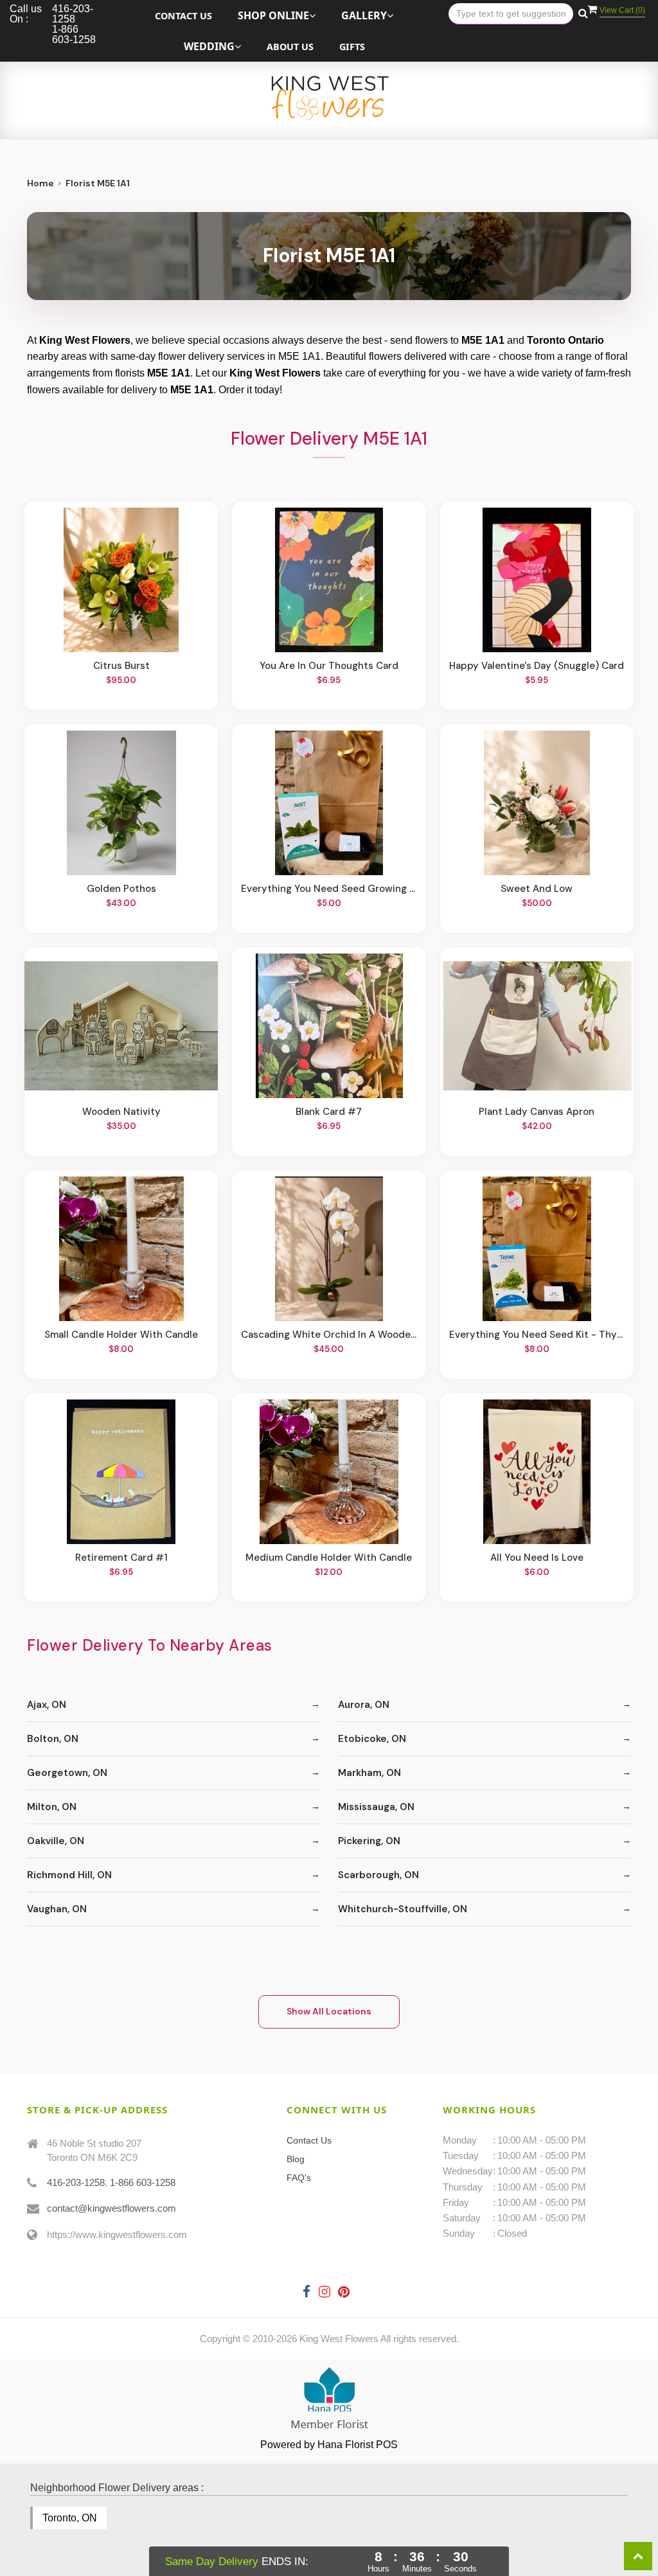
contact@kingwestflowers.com (111, 2208)
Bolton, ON (53, 1739)
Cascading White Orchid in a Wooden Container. (329, 1335)
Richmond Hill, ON (69, 1875)
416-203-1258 (76, 2182)
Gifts (352, 47)
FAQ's (299, 2178)
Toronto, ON (70, 2518)
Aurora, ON (364, 1705)
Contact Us (183, 16)
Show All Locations (329, 2011)
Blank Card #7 (329, 1112)
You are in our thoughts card (329, 666)
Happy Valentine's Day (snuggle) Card (537, 666)
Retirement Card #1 (121, 1558)
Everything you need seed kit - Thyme (537, 1335)
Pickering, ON (369, 1841)
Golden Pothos (121, 889)
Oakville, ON (56, 1841)
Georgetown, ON (67, 1773)
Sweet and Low (537, 889)
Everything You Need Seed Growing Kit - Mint (329, 889)
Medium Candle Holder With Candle (329, 1558)
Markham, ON (369, 1773)
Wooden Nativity (121, 1112)
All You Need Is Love (537, 1558)
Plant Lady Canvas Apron (537, 1112)
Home (40, 183)
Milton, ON (52, 1807)
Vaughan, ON (57, 1909)
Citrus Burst (121, 666)
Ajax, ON (47, 1705)
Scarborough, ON (378, 1875)
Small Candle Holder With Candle (121, 1335)
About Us (290, 47)
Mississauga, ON (376, 1807)
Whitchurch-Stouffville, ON (403, 1909)
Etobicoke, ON (372, 1739)
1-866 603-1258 (143, 2182)
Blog (296, 2159)
